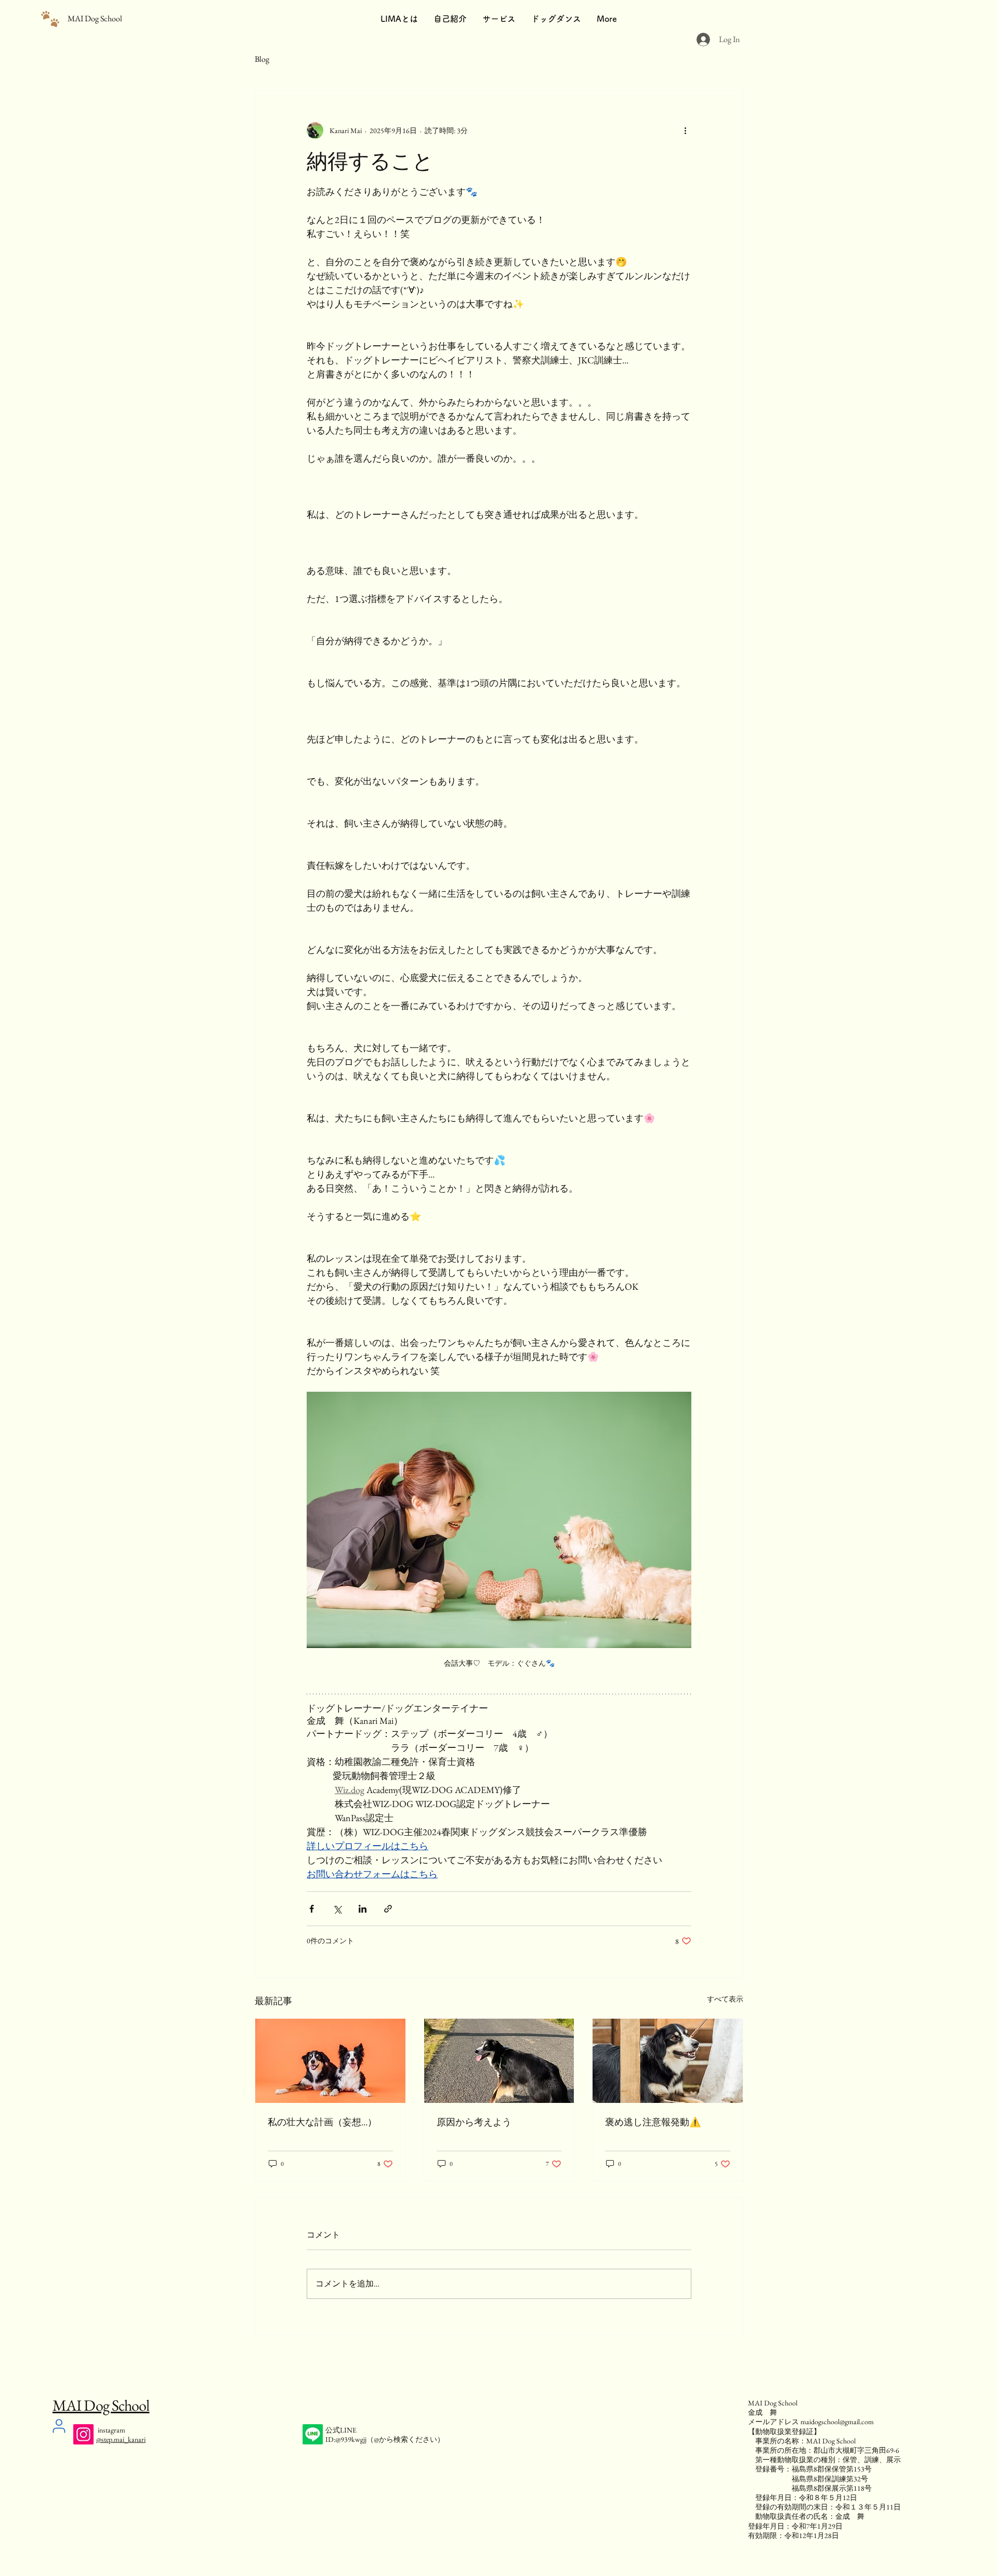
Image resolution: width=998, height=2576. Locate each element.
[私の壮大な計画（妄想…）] (330, 2061)
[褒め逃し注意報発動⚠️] (668, 2061)
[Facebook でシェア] (312, 1909)
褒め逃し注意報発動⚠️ (653, 2122)
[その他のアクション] (685, 130)
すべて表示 (725, 1999)
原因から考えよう (474, 2122)
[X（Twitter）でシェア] (337, 1909)
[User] (59, 2426)
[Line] (313, 2434)
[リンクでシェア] (388, 1909)
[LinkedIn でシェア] (363, 1909)
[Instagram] (83, 2434)
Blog (262, 59)
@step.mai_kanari (121, 2439)
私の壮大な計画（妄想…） (322, 2122)
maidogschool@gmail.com (837, 2422)
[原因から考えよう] (499, 2061)
